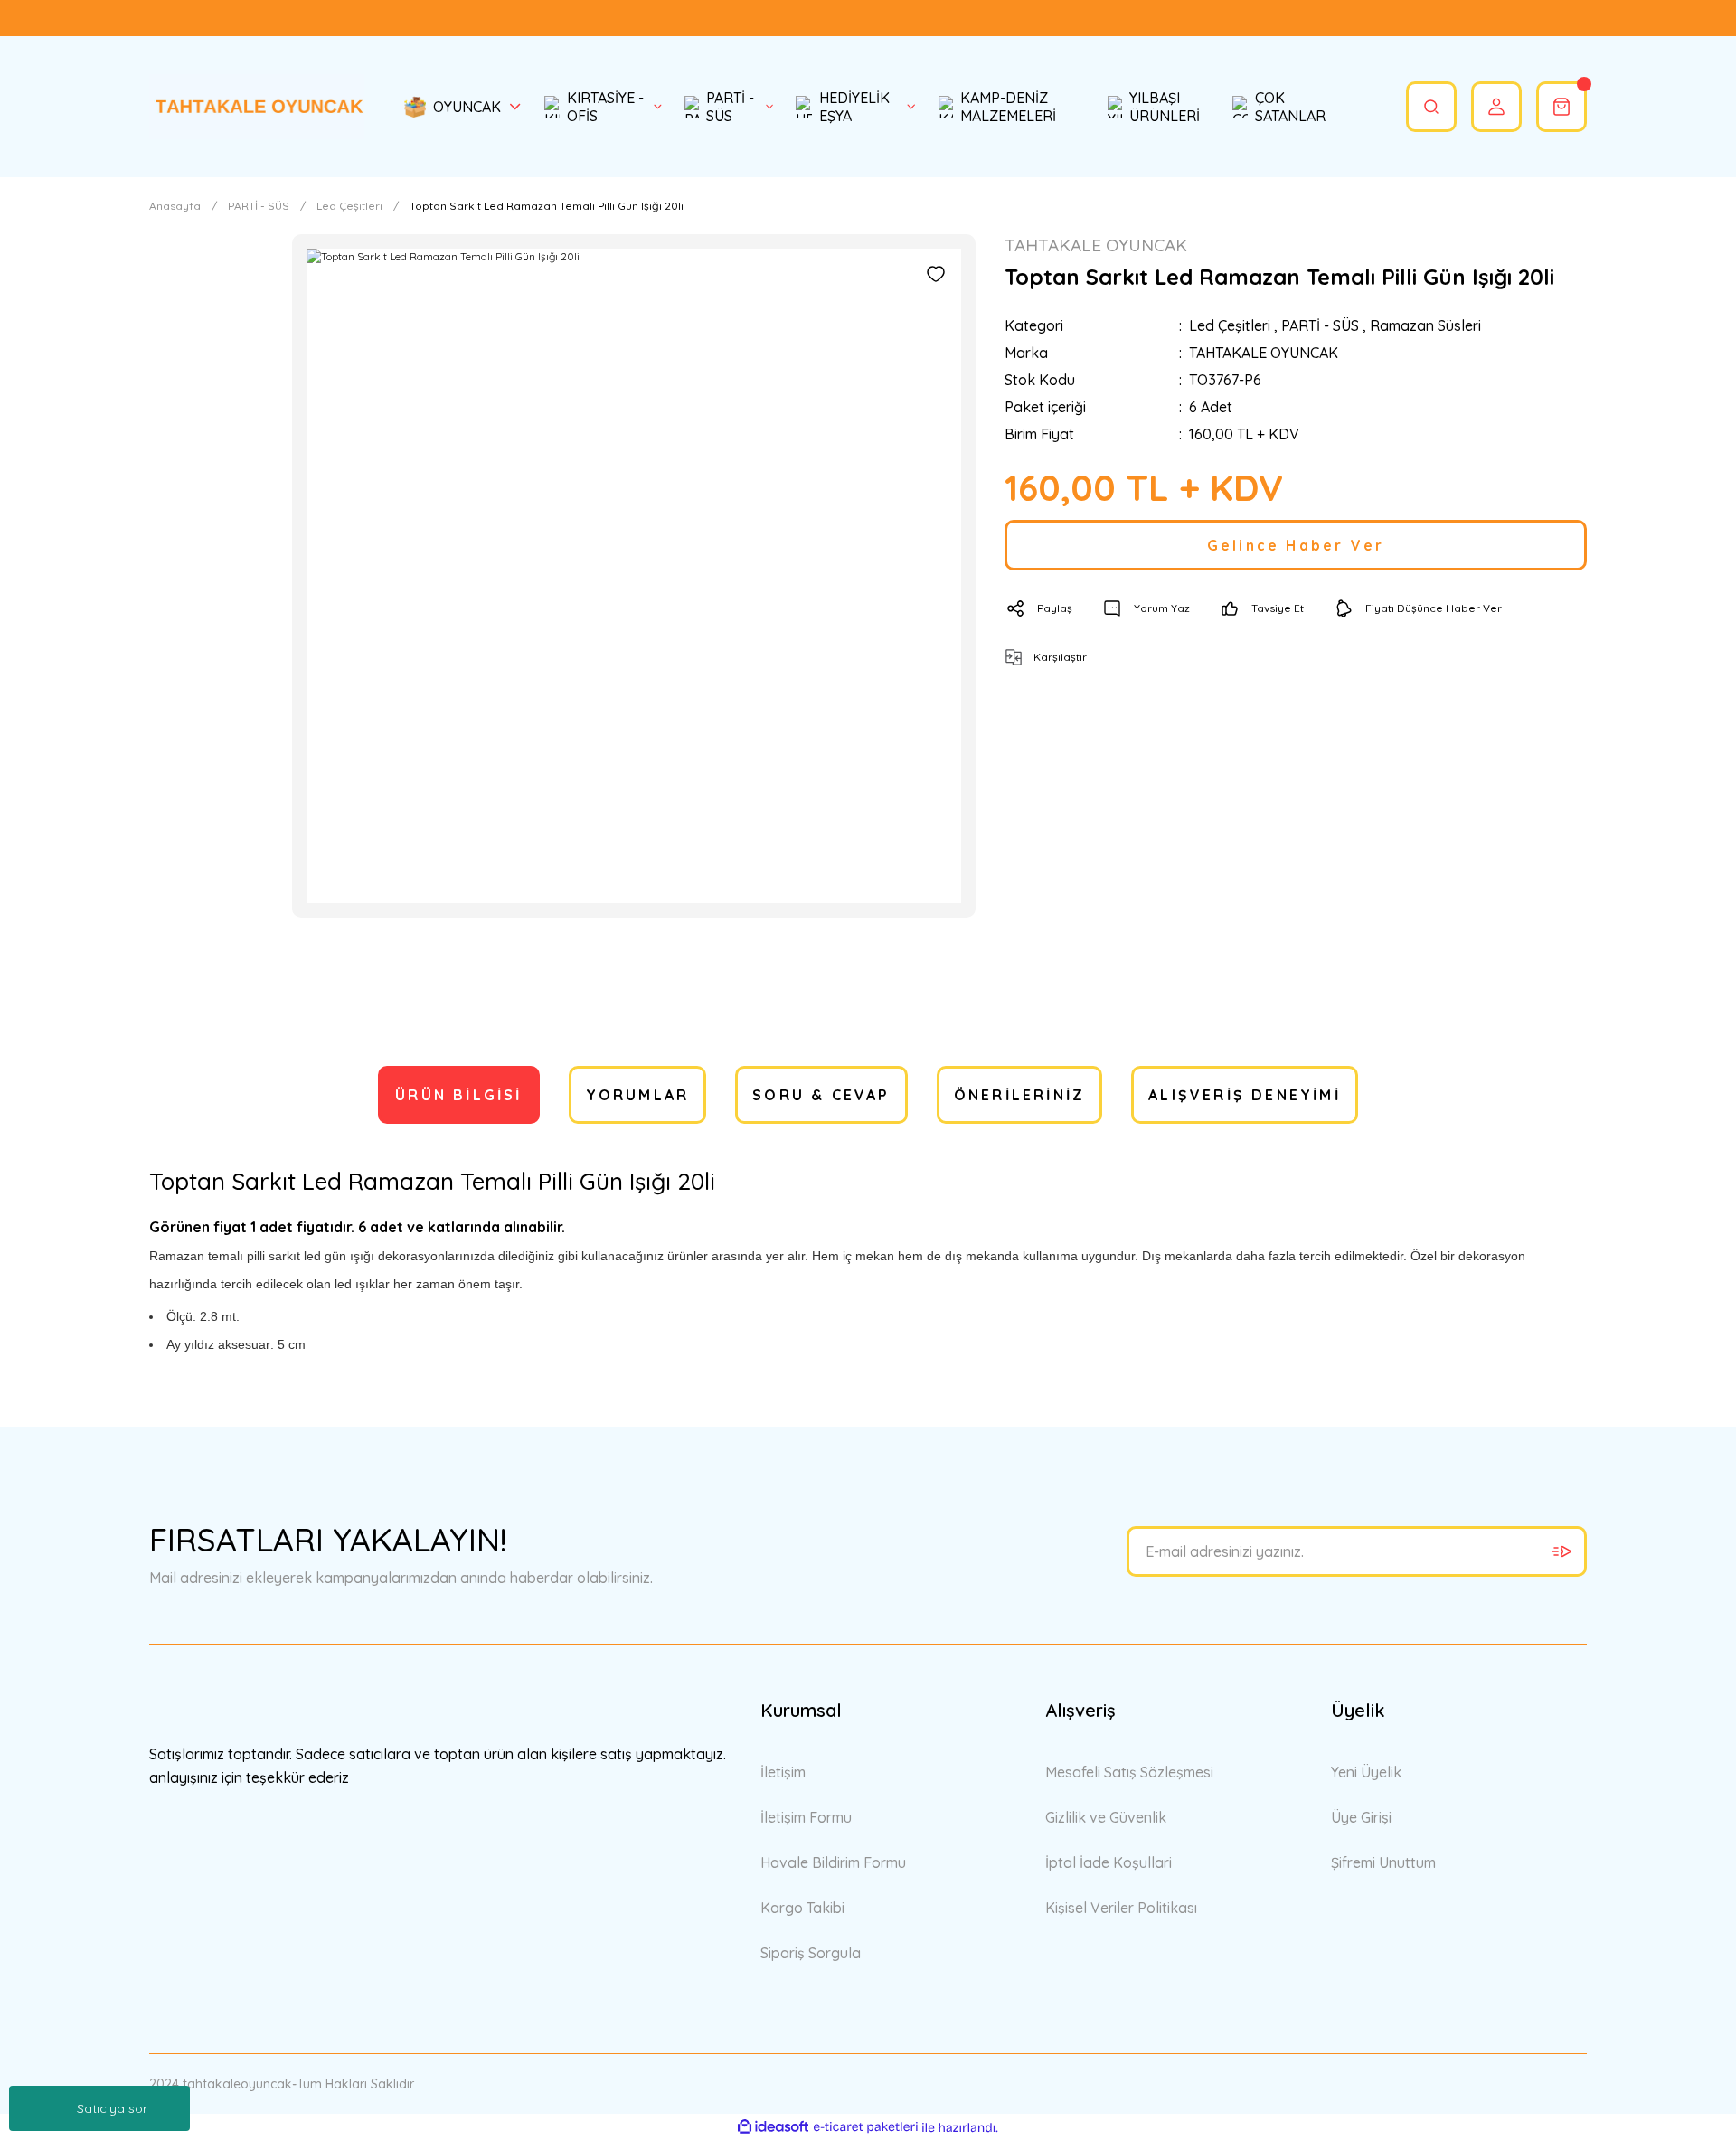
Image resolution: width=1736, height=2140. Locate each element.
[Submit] (1561, 1551)
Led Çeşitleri (1230, 325)
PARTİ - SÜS (1320, 325)
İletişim (783, 1772)
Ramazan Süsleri (1425, 325)
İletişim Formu (806, 1817)
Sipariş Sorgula (811, 1953)
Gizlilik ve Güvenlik (1106, 1817)
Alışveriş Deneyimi (1245, 1095)
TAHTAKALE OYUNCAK (1264, 353)
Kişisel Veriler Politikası (1121, 1908)
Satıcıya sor (112, 2108)
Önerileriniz (1019, 1095)
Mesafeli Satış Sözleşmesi (1129, 1772)
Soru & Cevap (821, 1095)
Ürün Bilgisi (458, 1095)
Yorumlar (638, 1095)
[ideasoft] (773, 2128)
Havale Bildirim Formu (833, 1862)
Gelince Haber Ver (1296, 545)
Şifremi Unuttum (1383, 1862)
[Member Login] (1496, 107)
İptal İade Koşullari (1109, 1862)
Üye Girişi (1361, 1817)
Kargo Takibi (802, 1908)
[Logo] (257, 106)
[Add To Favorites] (936, 274)
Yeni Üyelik (1366, 1772)
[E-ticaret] (866, 2127)
